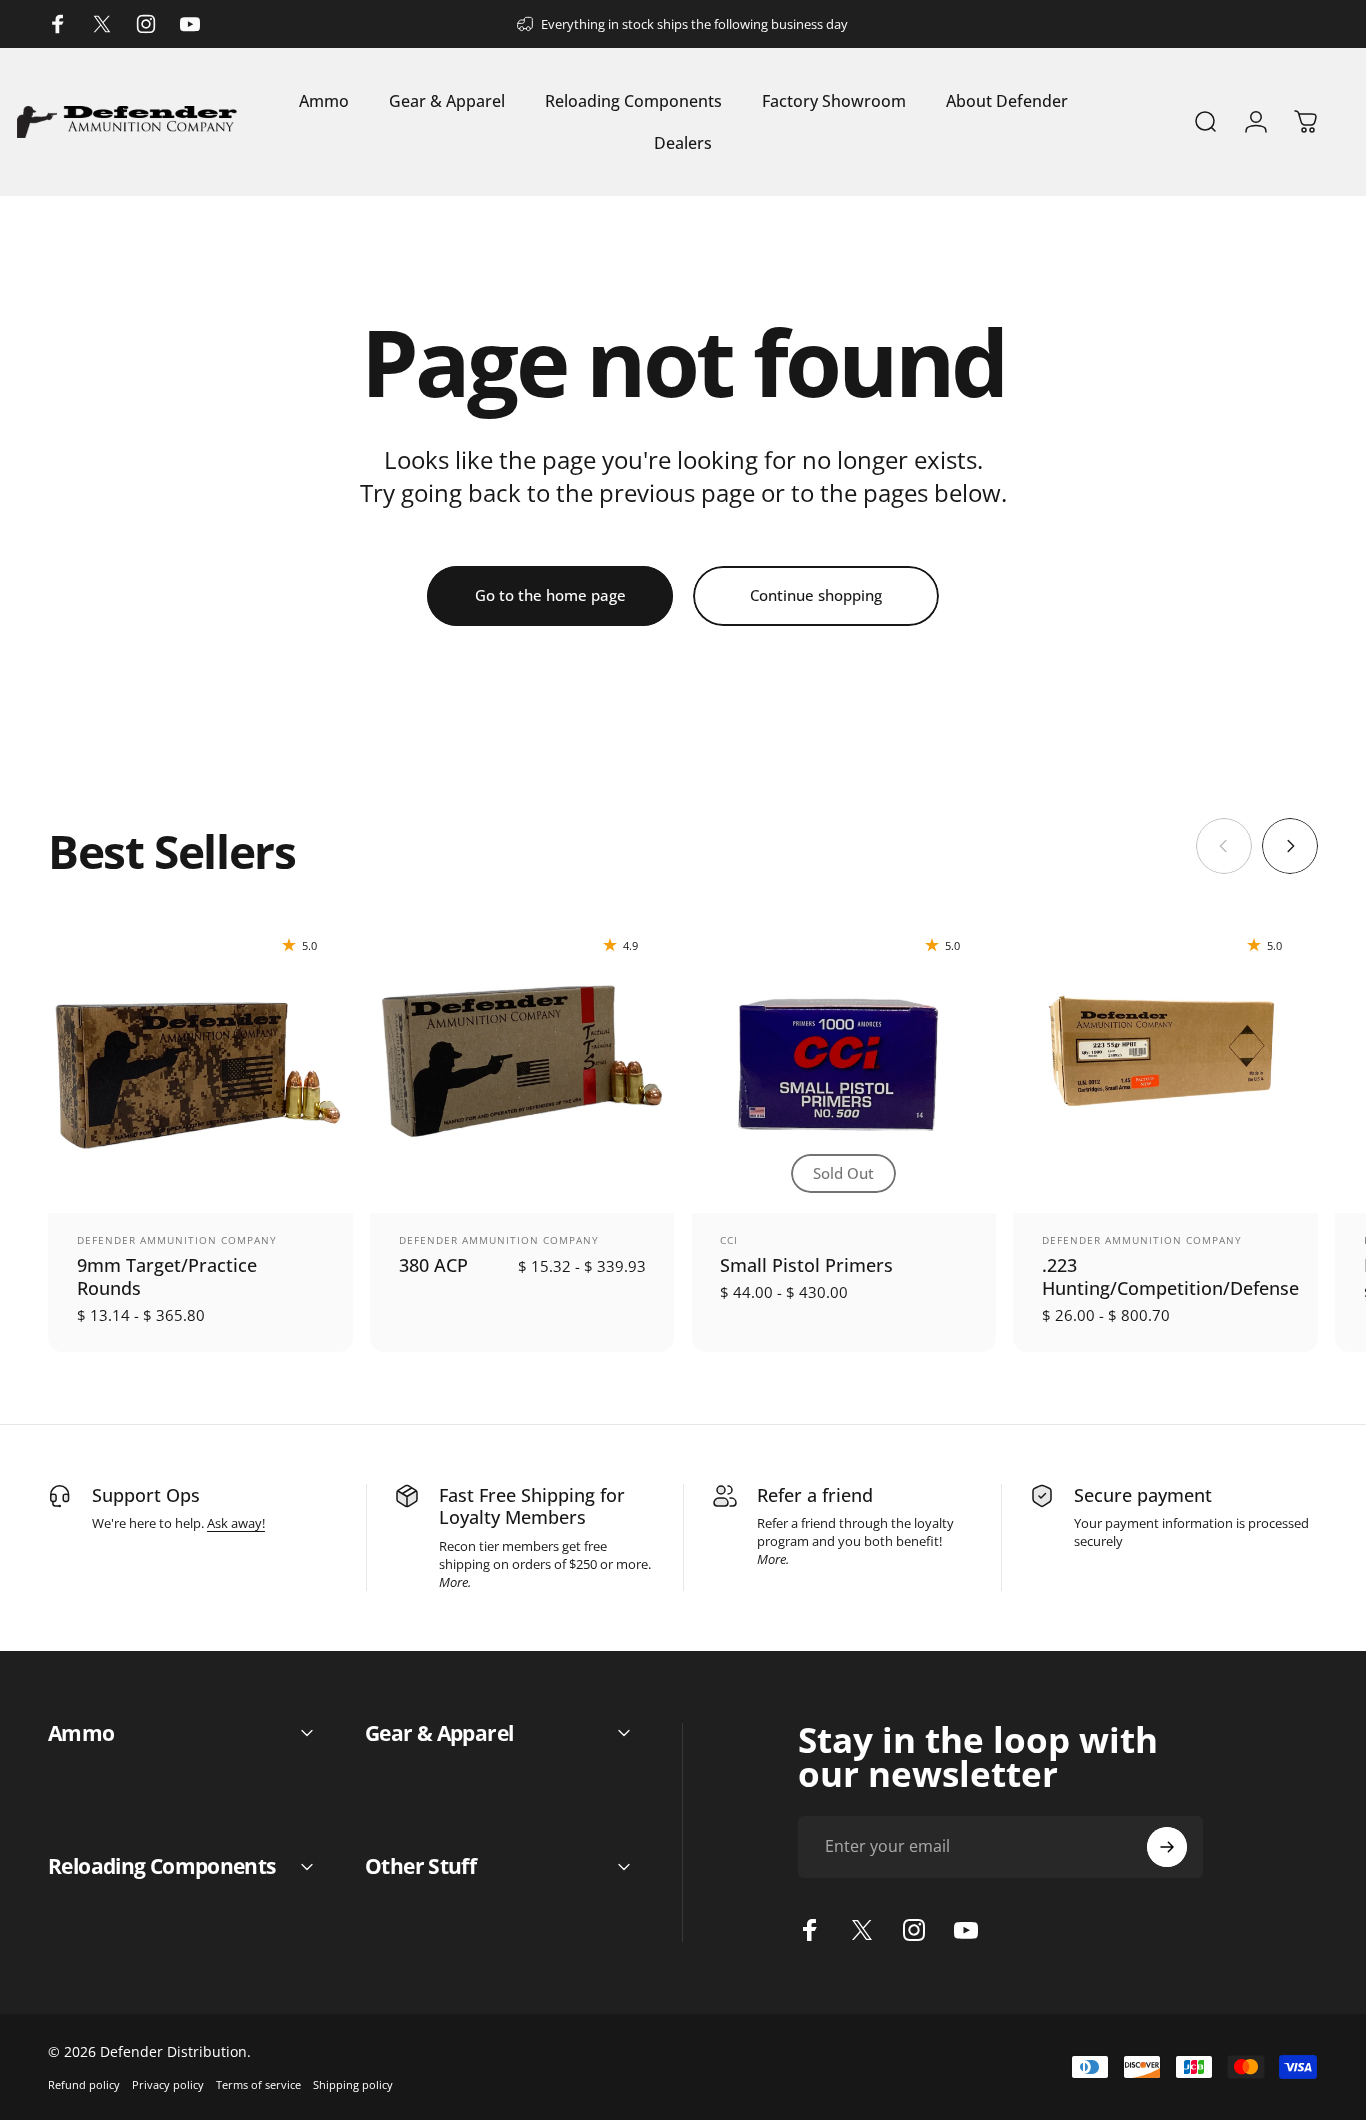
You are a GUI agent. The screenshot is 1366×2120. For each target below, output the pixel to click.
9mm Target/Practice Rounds (167, 1276)
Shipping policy (353, 2084)
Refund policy (84, 2084)
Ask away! (236, 1523)
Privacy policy (168, 2084)
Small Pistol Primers (806, 1264)
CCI (729, 1240)
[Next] (1290, 846)
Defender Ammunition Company (177, 1240)
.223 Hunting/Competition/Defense (1170, 1276)
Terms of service (258, 2084)
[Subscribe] (1167, 1847)
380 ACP (433, 1264)
